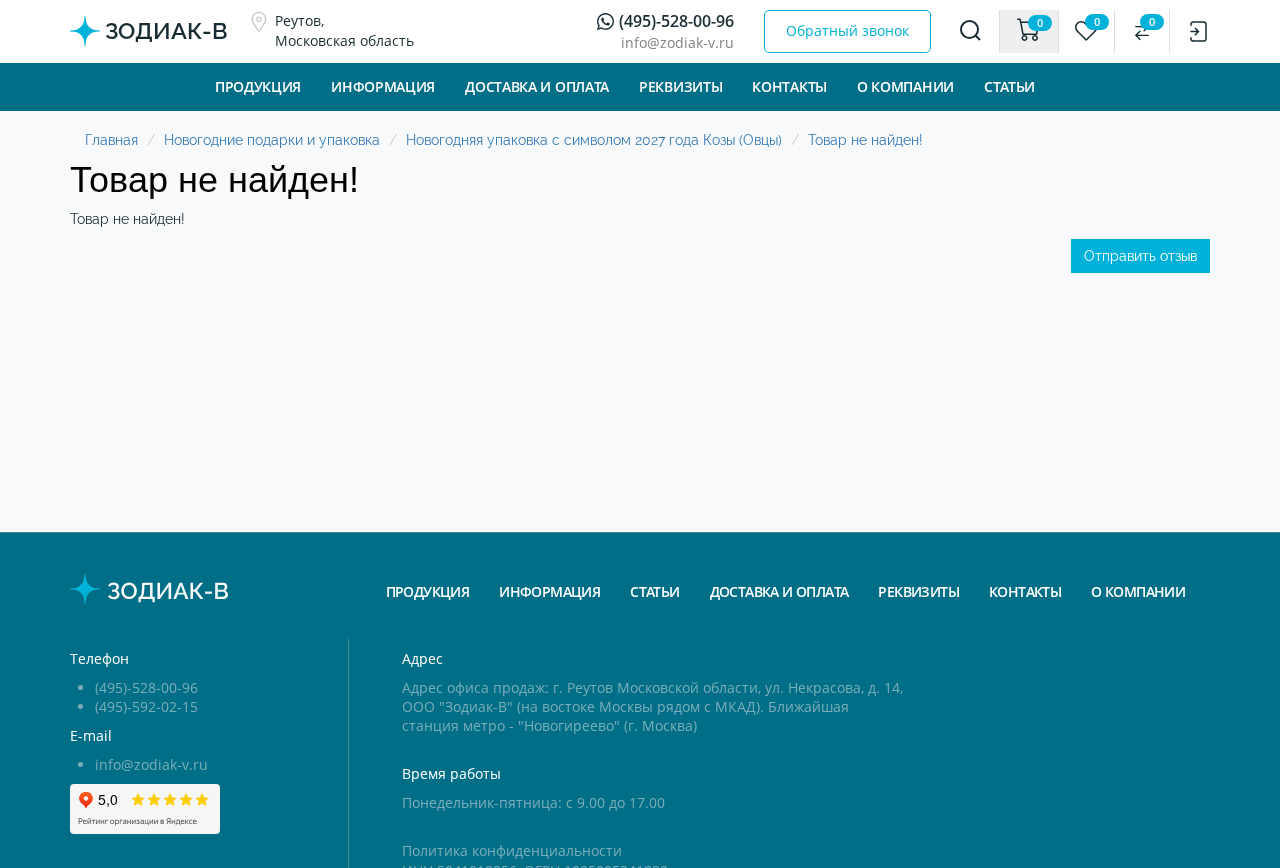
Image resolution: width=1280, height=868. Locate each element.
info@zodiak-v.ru (677, 42)
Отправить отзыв (1140, 256)
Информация (549, 591)
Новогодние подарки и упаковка (272, 140)
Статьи (1009, 86)
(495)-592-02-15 (146, 706)
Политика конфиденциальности (512, 850)
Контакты (1025, 591)
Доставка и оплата (537, 86)
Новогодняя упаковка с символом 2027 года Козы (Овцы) (594, 140)
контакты (789, 86)
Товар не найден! (865, 140)
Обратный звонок (847, 30)
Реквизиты (680, 86)
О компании (905, 86)
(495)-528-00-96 (676, 21)
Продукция (258, 86)
